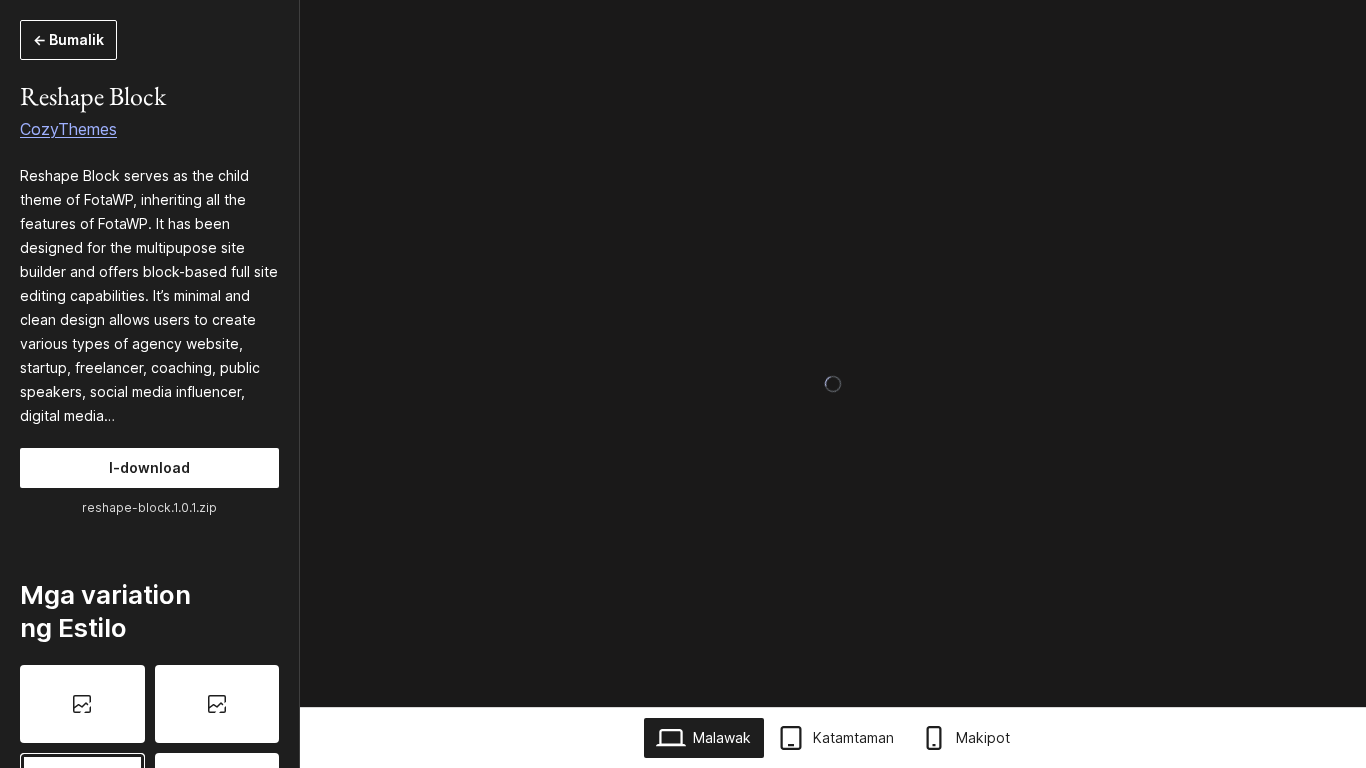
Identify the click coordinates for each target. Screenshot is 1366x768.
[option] (82, 704)
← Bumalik (68, 39)
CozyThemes (68, 129)
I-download (149, 467)
